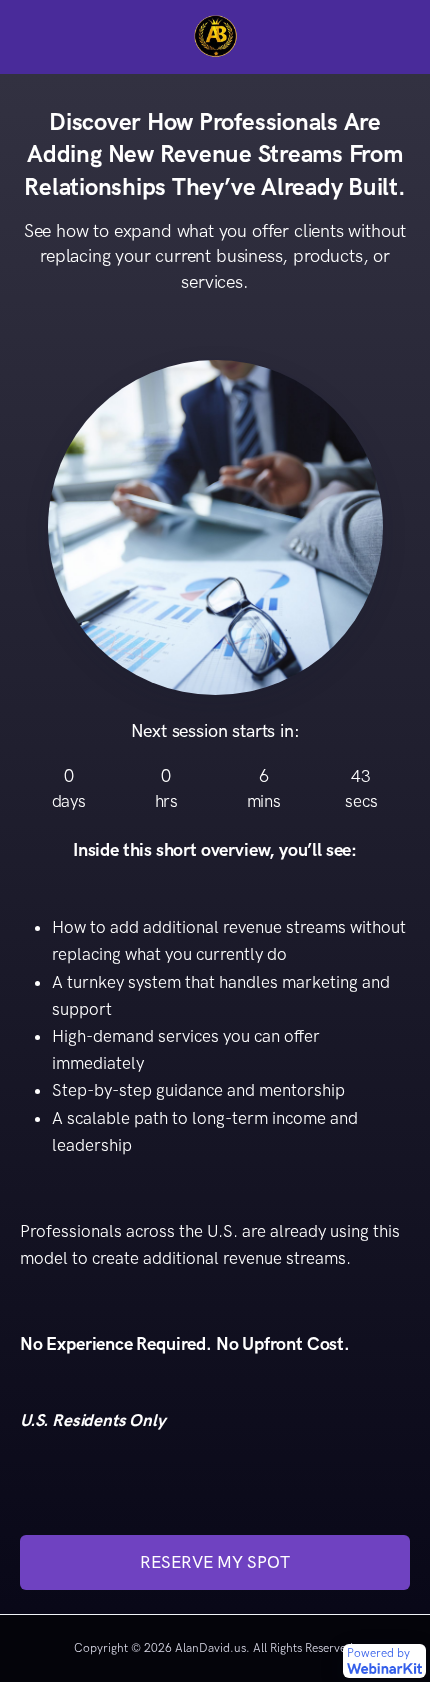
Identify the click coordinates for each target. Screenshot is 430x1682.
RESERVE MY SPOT (215, 1562)
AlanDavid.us (210, 1648)
